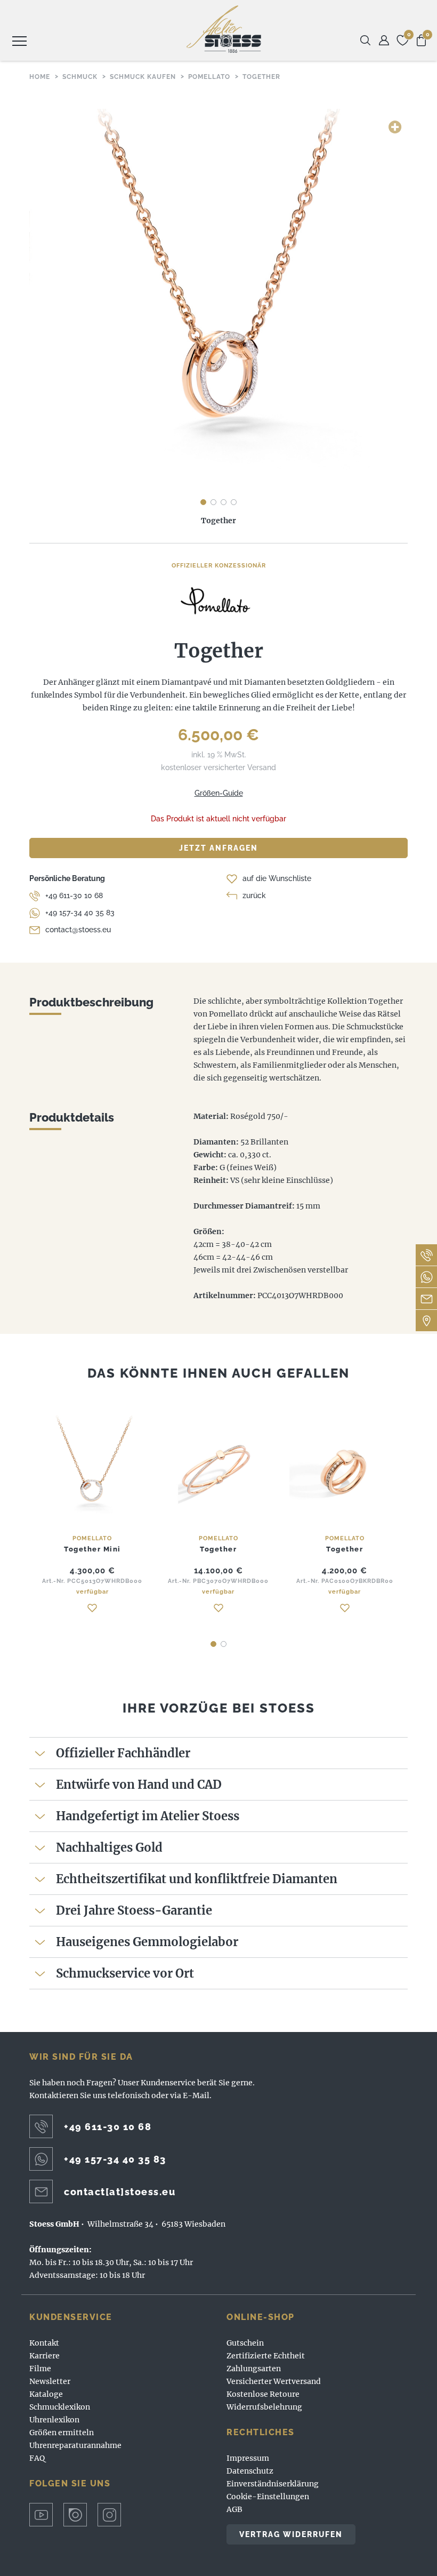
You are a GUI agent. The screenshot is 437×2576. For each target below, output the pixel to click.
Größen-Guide (219, 793)
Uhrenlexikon (54, 2420)
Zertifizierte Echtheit (266, 2356)
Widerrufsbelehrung (264, 2407)
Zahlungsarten (254, 2369)
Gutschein (245, 2343)
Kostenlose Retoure (263, 2394)
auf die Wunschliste (277, 878)
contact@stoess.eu (78, 930)
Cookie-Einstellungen (268, 2497)
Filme (40, 2369)
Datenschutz (250, 2471)
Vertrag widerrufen (291, 2534)
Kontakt (44, 2343)
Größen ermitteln (62, 2433)
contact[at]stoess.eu (120, 2192)
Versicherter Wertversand (274, 2381)
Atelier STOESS (224, 29)
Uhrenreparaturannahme (75, 2445)
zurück (254, 895)
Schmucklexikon (60, 2407)
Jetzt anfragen (218, 848)
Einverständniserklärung (273, 2484)
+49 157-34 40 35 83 (80, 913)
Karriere (44, 2356)
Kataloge (46, 2394)
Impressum (248, 2458)
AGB (234, 2509)
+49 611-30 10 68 (74, 895)
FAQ (37, 2458)
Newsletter (50, 2381)
